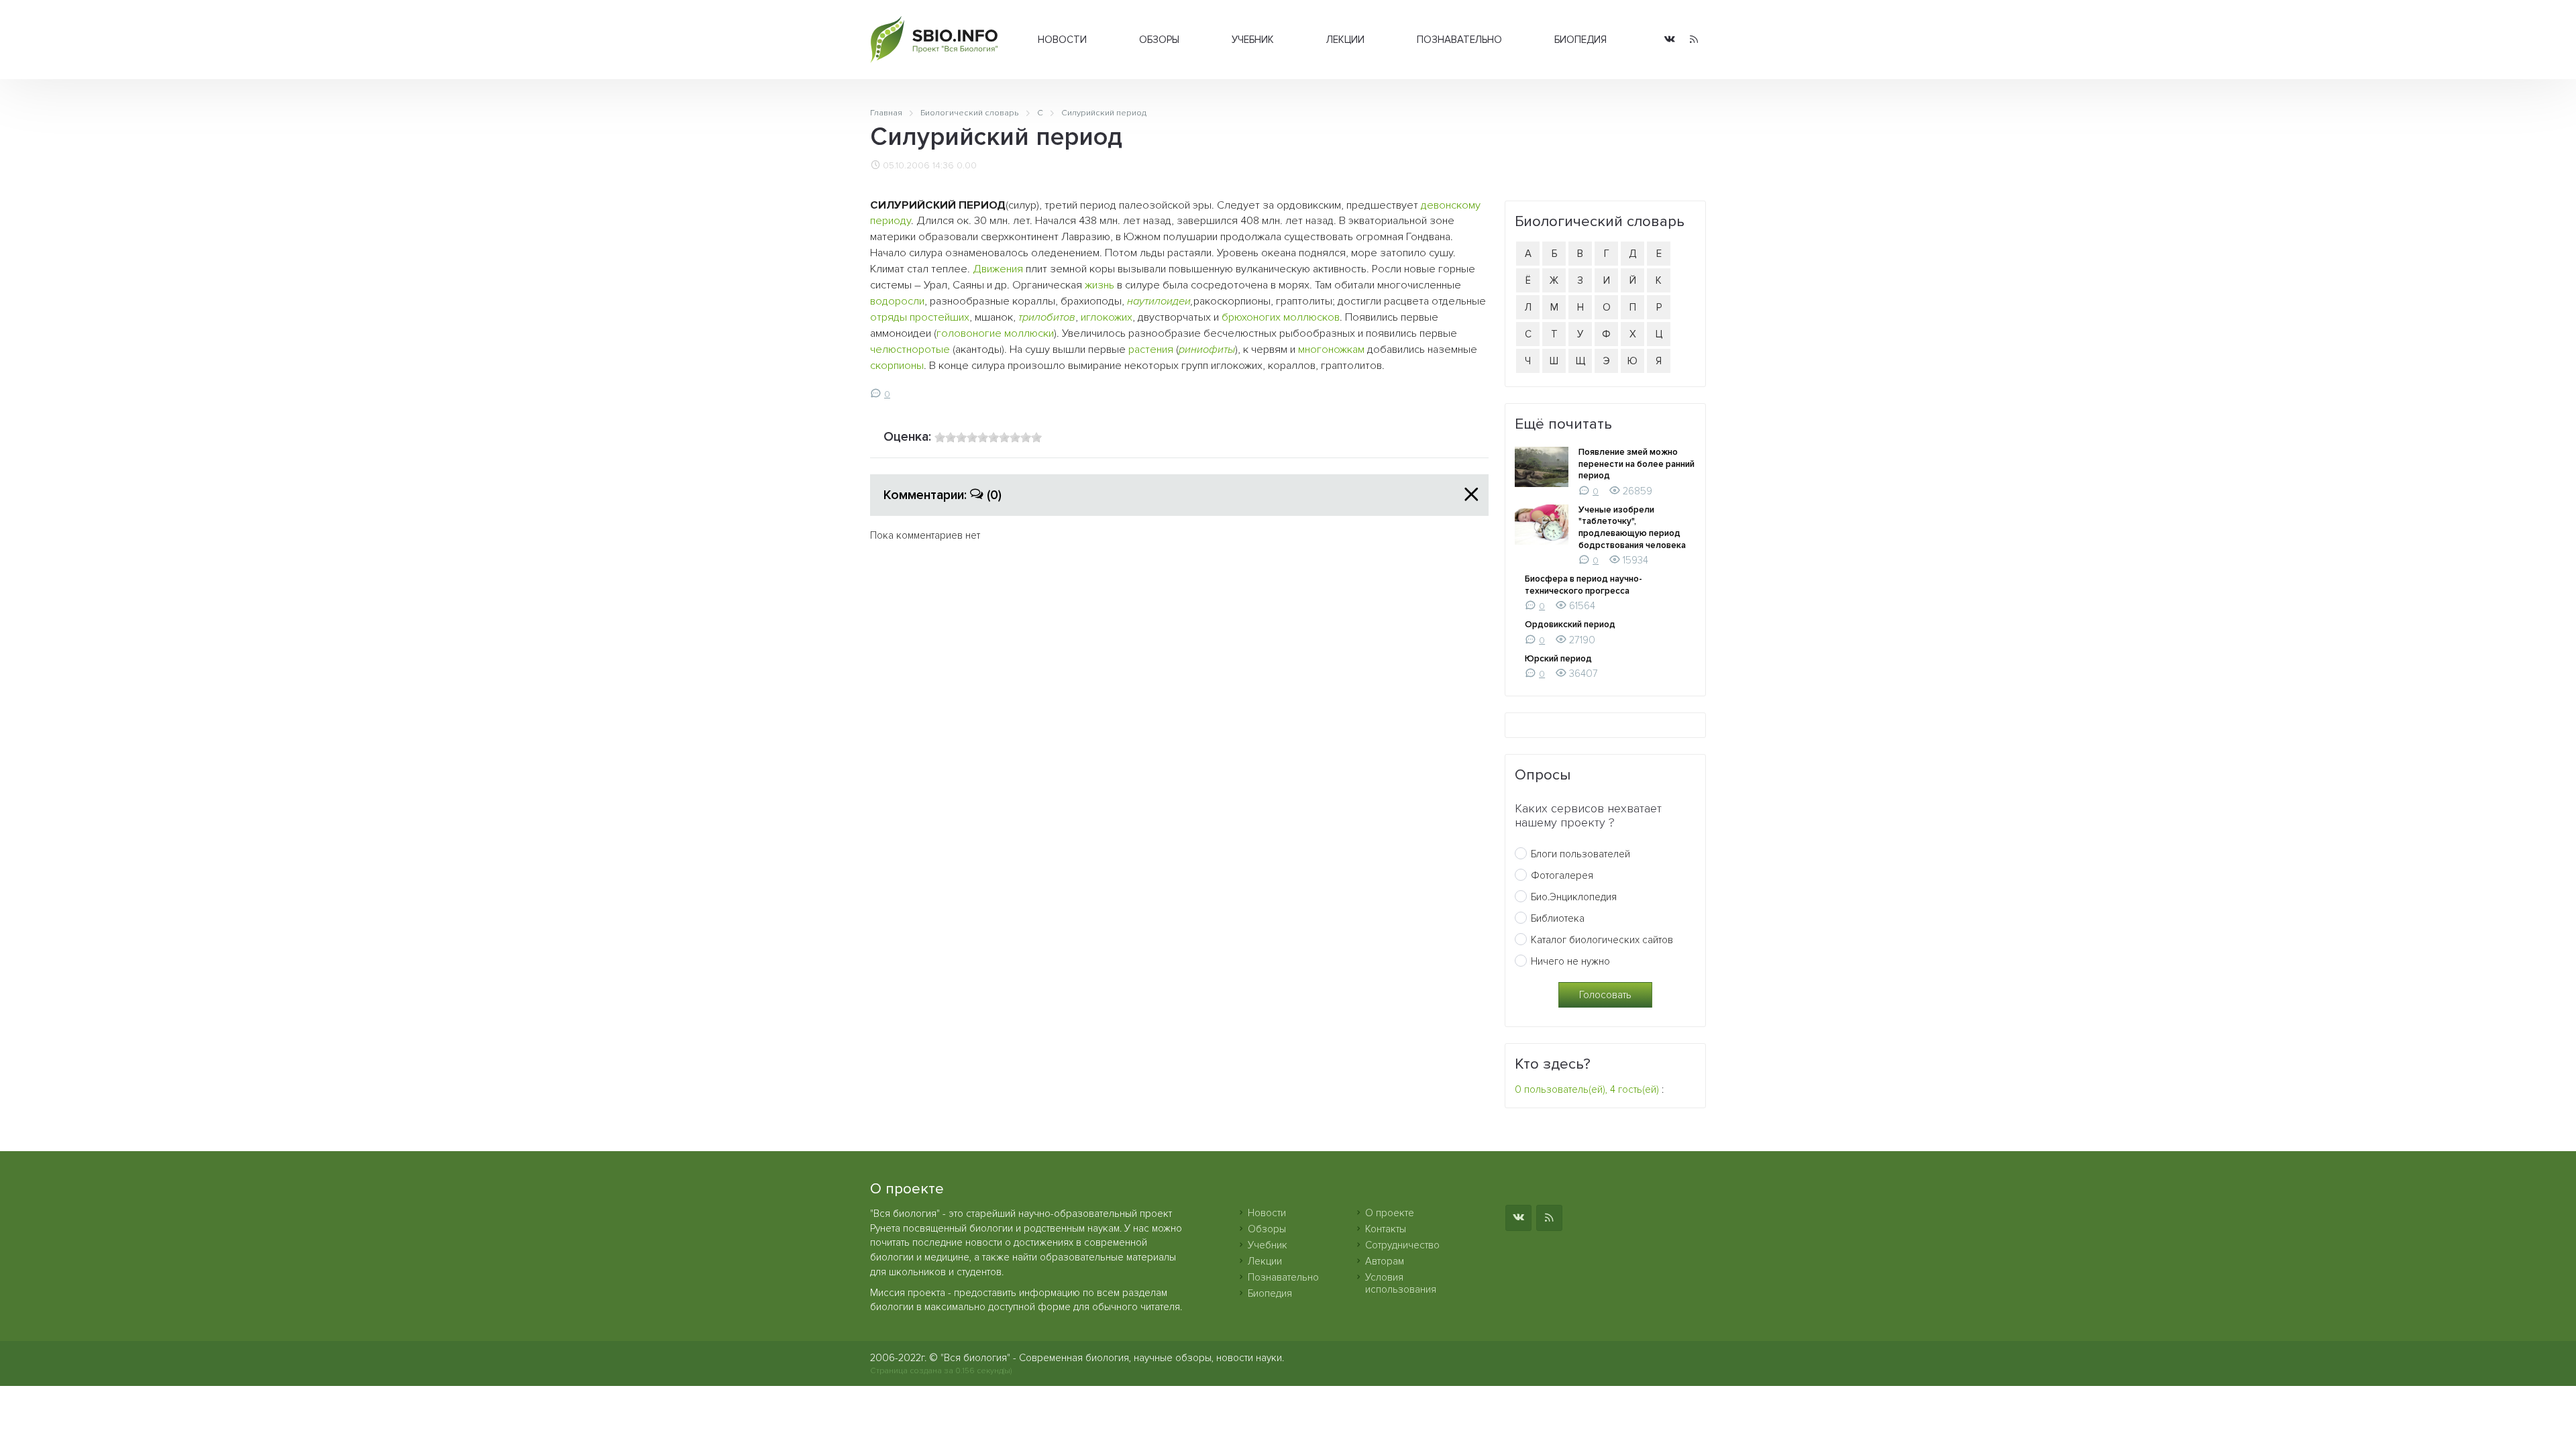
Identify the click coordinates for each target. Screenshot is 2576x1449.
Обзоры (1159, 40)
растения (1151, 350)
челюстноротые (910, 350)
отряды (889, 317)
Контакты (1386, 1229)
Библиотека (1558, 918)
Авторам (1385, 1261)
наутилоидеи (1159, 301)
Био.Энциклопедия (1574, 897)
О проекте (1390, 1213)
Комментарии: (943, 495)
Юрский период (1558, 659)
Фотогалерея (1562, 875)
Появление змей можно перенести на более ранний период (1636, 464)
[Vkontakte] (1670, 40)
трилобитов (1047, 317)
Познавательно (1459, 40)
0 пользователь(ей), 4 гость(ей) (1587, 1089)
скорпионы (897, 366)
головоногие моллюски (995, 333)
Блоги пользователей (1580, 854)
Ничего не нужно (1570, 961)
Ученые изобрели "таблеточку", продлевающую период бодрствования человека (1632, 528)
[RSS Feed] (1694, 40)
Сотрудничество (1402, 1245)
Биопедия (1580, 40)
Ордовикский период (1570, 625)
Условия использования (1401, 1283)
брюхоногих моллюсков (1281, 317)
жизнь (1099, 285)
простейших (940, 317)
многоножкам (1331, 350)
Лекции (1345, 40)
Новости (1062, 40)
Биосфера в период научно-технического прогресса (1584, 585)
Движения (998, 269)
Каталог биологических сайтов (1602, 940)
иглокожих (1107, 317)
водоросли (897, 301)
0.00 (967, 166)
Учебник (1253, 40)
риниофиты (1207, 350)
